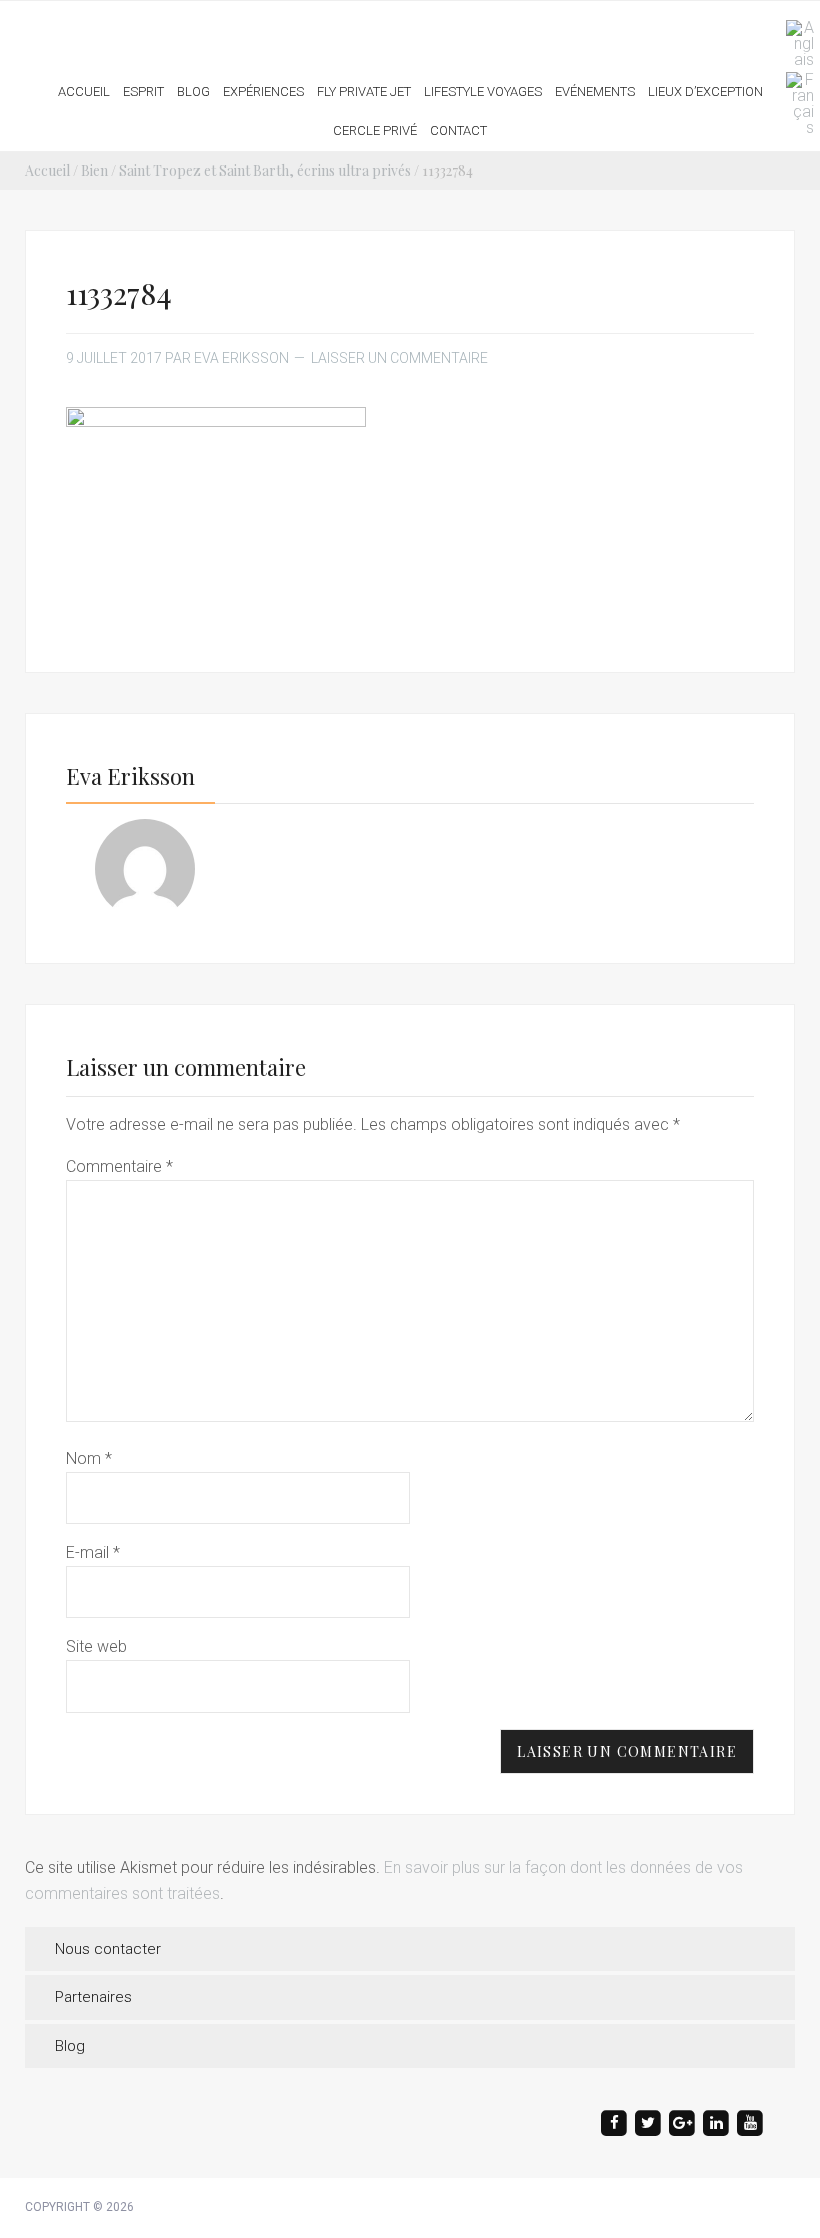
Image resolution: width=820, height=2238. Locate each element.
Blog (70, 2046)
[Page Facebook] (614, 2123)
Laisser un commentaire (399, 358)
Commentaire (119, 1166)
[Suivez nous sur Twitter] (648, 2123)
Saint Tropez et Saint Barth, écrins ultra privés (265, 170)
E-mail (93, 1552)
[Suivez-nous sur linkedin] (716, 2123)
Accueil (47, 170)
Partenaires (93, 1997)
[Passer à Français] (795, 104)
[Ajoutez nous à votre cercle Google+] (682, 2123)
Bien (94, 170)
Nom (89, 1458)
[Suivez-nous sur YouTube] (750, 2123)
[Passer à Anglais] (795, 44)
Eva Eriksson (410, 29)
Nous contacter (108, 1949)
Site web (96, 1646)
